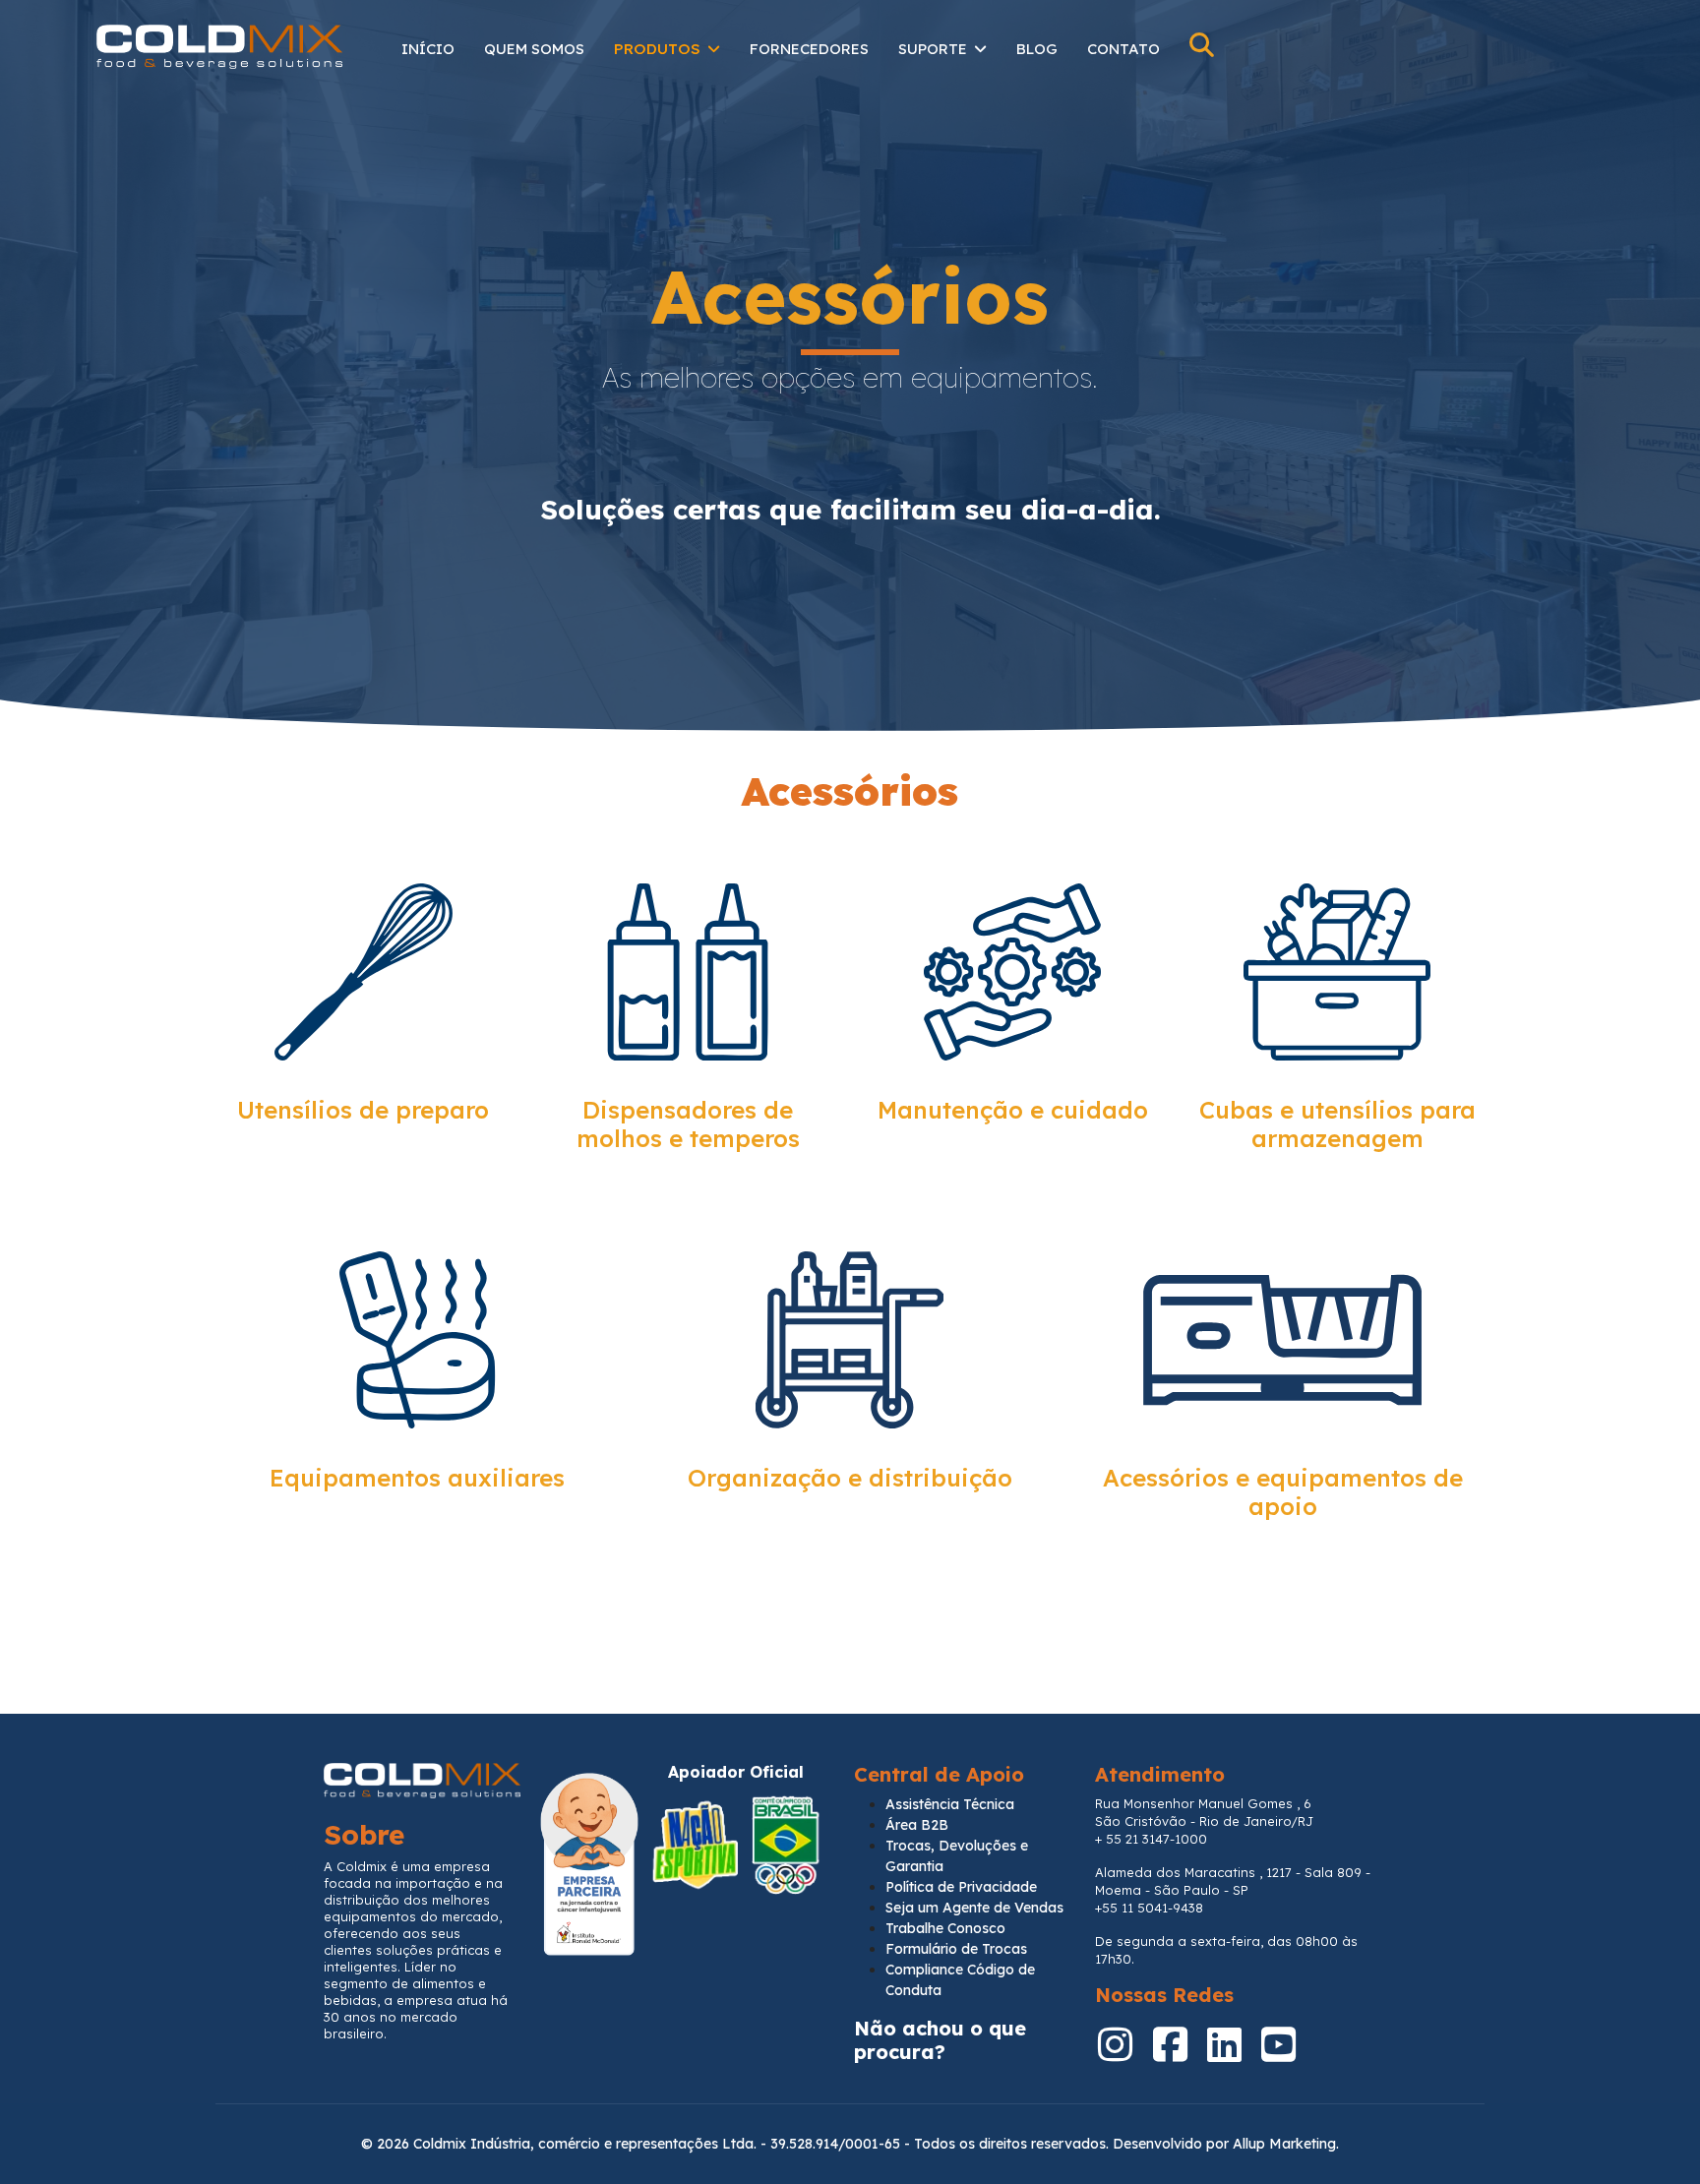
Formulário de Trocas (956, 1949)
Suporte (933, 49)
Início (428, 49)
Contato (1123, 49)
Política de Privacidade (961, 1887)
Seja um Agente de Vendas (974, 1908)
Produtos (657, 49)
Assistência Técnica (950, 1804)
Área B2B (917, 1825)
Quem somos (534, 49)
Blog (1037, 49)
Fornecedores (809, 49)
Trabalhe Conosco (945, 1928)
